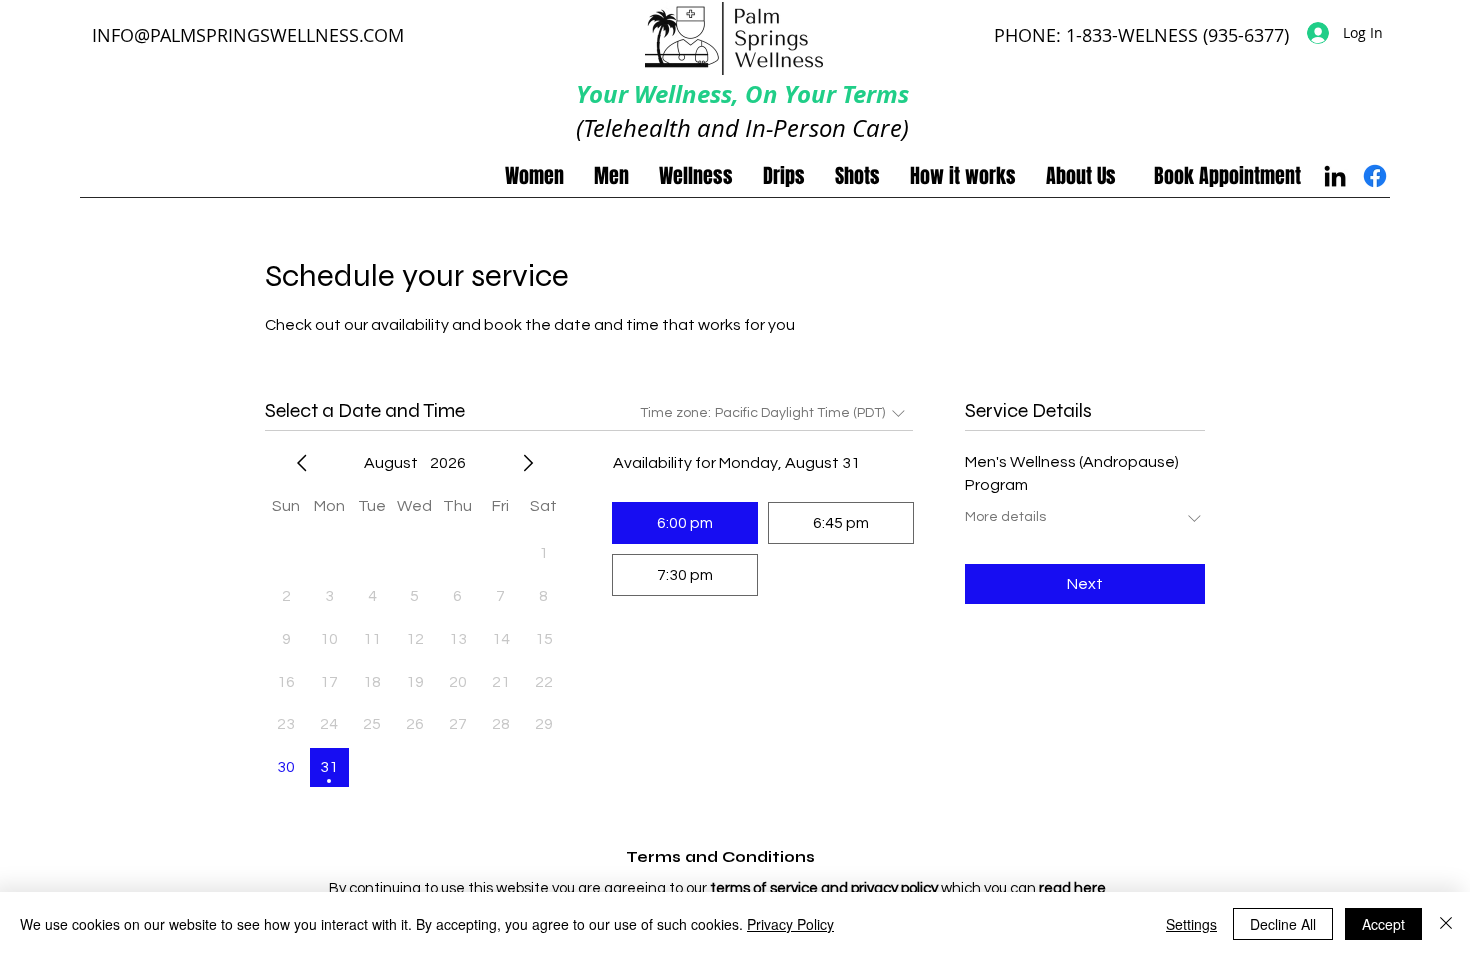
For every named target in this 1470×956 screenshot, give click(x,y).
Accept (1383, 924)
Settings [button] (1191, 924)
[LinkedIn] (1335, 176)
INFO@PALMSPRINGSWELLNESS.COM (248, 35)
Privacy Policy (790, 924)
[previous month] (302, 463)
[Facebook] (1375, 176)
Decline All (1283, 924)
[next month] (528, 463)
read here (1072, 888)
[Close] (1446, 924)
